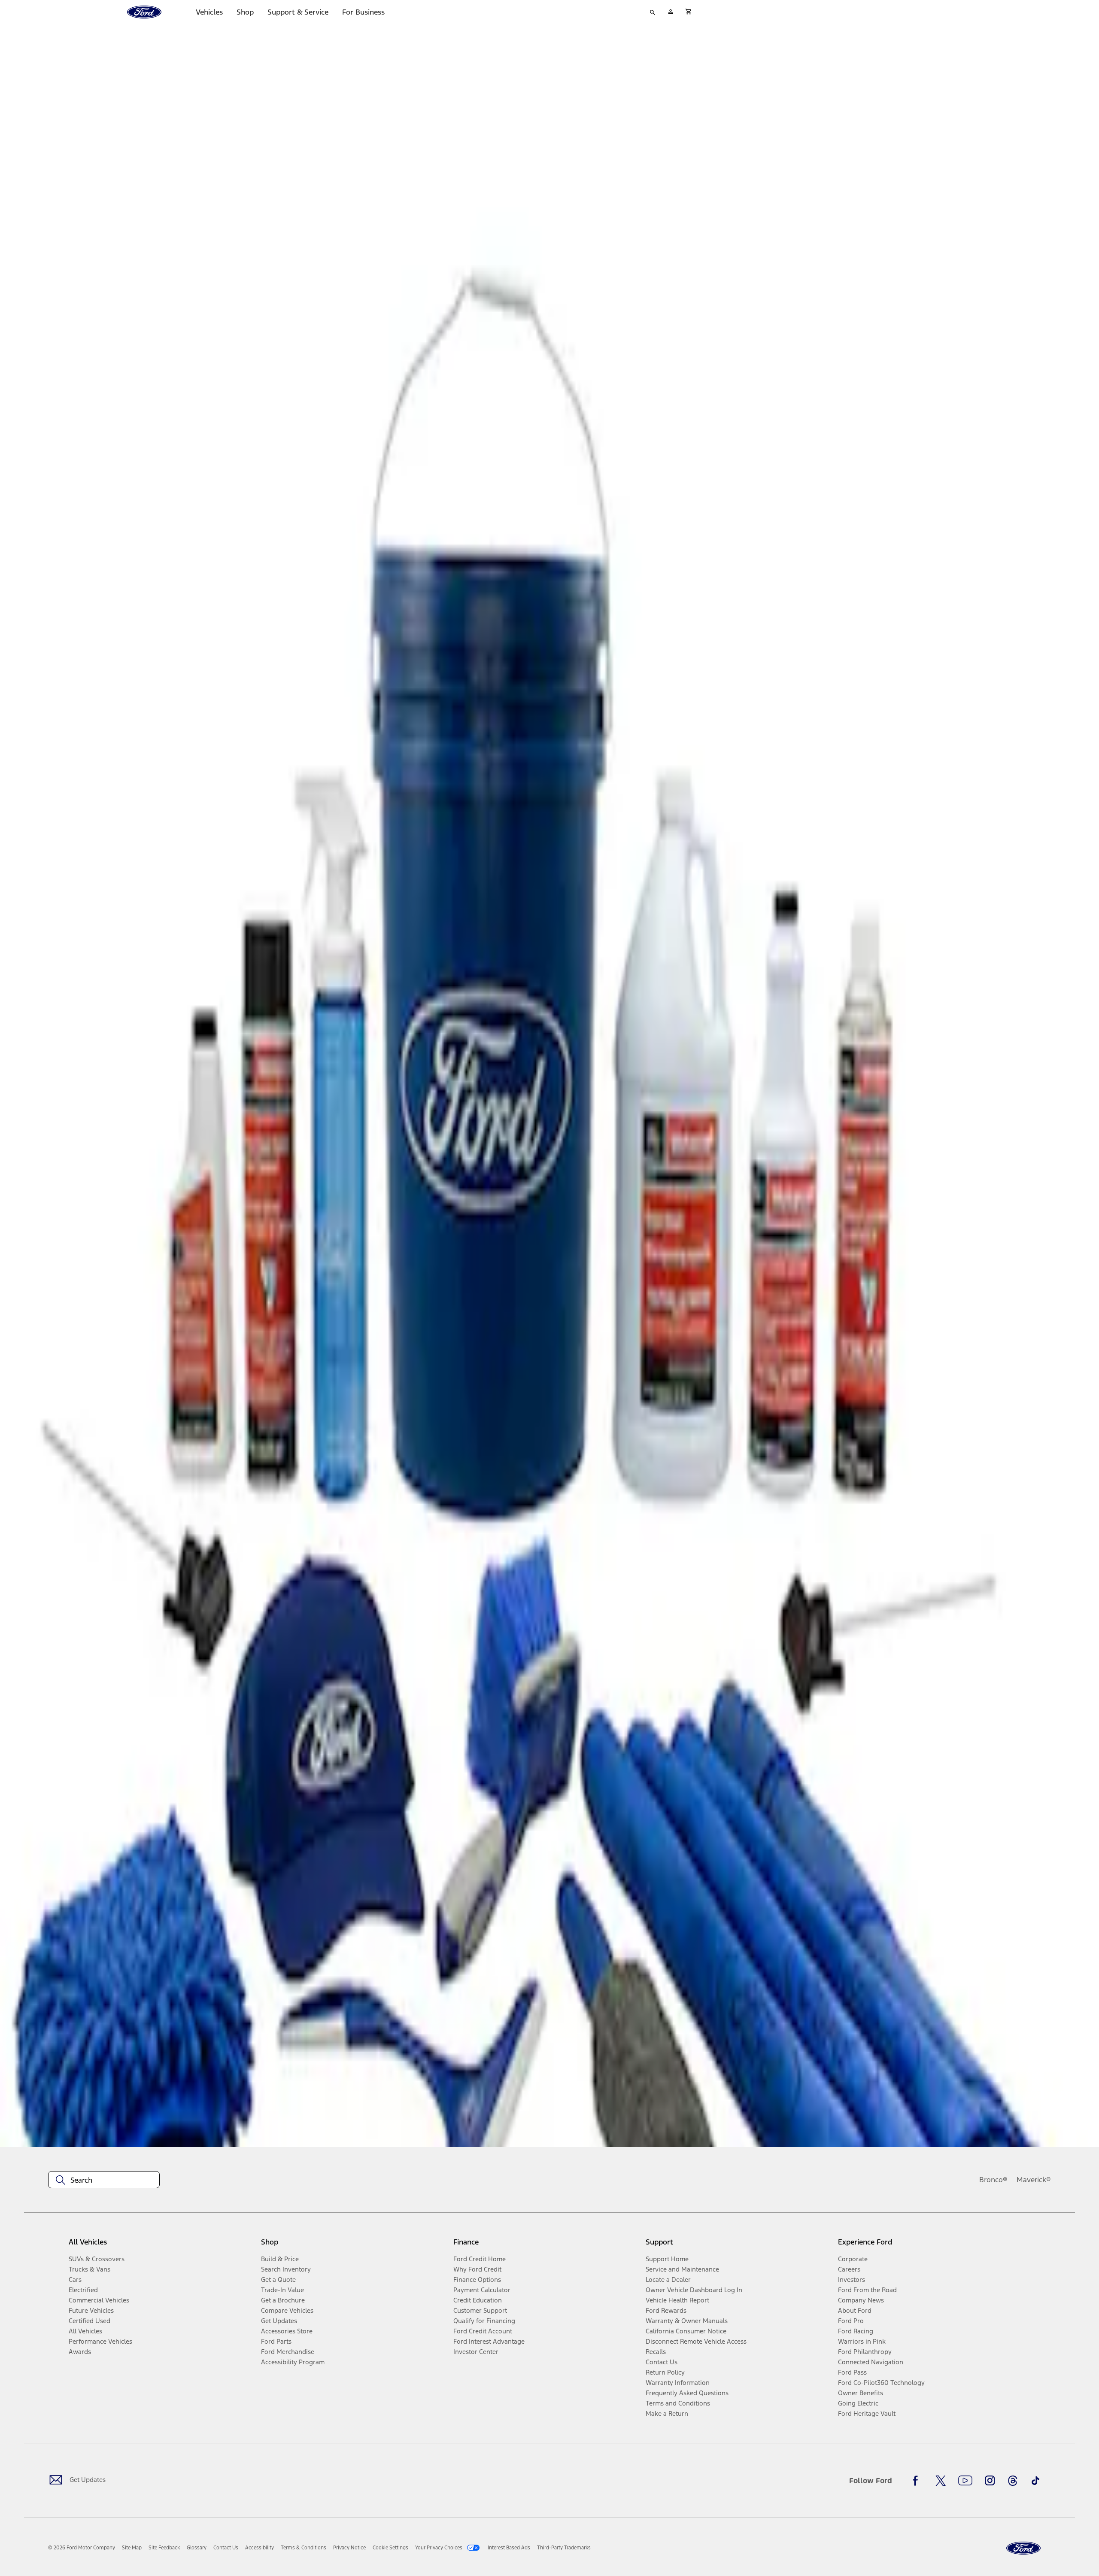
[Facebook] (918, 2481)
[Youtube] (965, 2481)
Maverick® (1034, 2180)
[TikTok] (1035, 2481)
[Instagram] (990, 2481)
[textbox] (104, 2180)
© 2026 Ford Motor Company (82, 2548)
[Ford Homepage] (1023, 2548)
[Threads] (1013, 2481)
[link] (132, 2548)
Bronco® (993, 2180)
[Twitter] (941, 2481)
